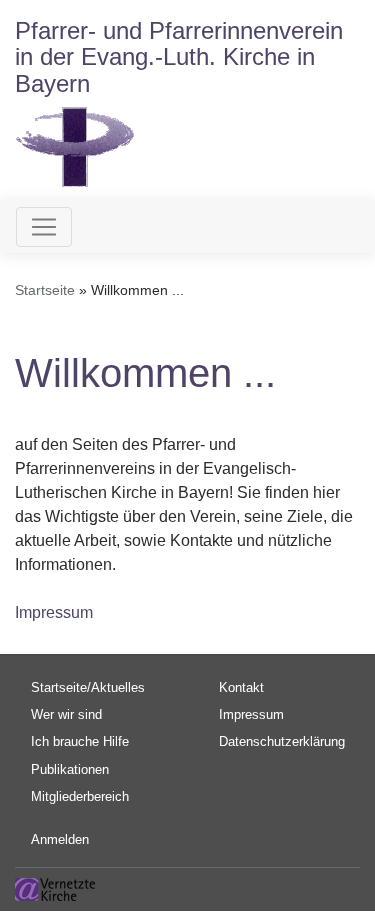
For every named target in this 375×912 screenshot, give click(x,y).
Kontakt (241, 687)
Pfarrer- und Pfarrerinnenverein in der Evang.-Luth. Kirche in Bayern (179, 57)
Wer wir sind (66, 714)
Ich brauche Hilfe (80, 741)
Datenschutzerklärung (282, 741)
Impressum (54, 612)
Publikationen (70, 769)
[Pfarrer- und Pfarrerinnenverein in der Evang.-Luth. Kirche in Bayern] (75, 145)
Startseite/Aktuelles (88, 687)
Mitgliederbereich (80, 796)
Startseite (45, 290)
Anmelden (60, 839)
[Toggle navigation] (44, 227)
